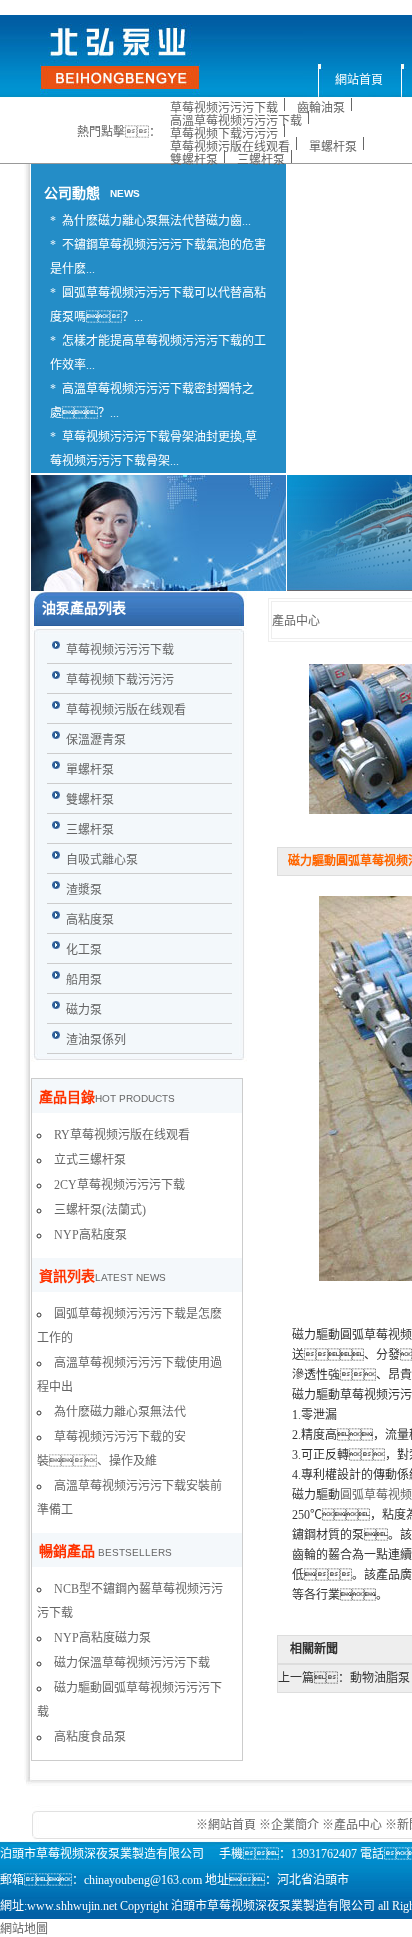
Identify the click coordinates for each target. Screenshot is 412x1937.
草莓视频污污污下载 (224, 108)
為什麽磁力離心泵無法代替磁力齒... (156, 221)
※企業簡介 (289, 1825)
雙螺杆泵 (194, 160)
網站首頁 (233, 1825)
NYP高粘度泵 (90, 1235)
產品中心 (358, 1825)
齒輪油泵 (321, 108)
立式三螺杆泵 (90, 1160)
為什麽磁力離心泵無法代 (120, 1412)
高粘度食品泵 (90, 1737)
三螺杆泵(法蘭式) (100, 1210)
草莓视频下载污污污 (224, 134)
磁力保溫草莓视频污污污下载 (132, 1663)
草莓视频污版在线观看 (230, 147)
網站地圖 (24, 1929)
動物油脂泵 (380, 1678)
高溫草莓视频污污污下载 (236, 121)
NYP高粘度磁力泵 (102, 1638)
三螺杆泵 (261, 160)
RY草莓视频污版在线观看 (122, 1135)
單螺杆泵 (333, 147)
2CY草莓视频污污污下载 (119, 1185)
